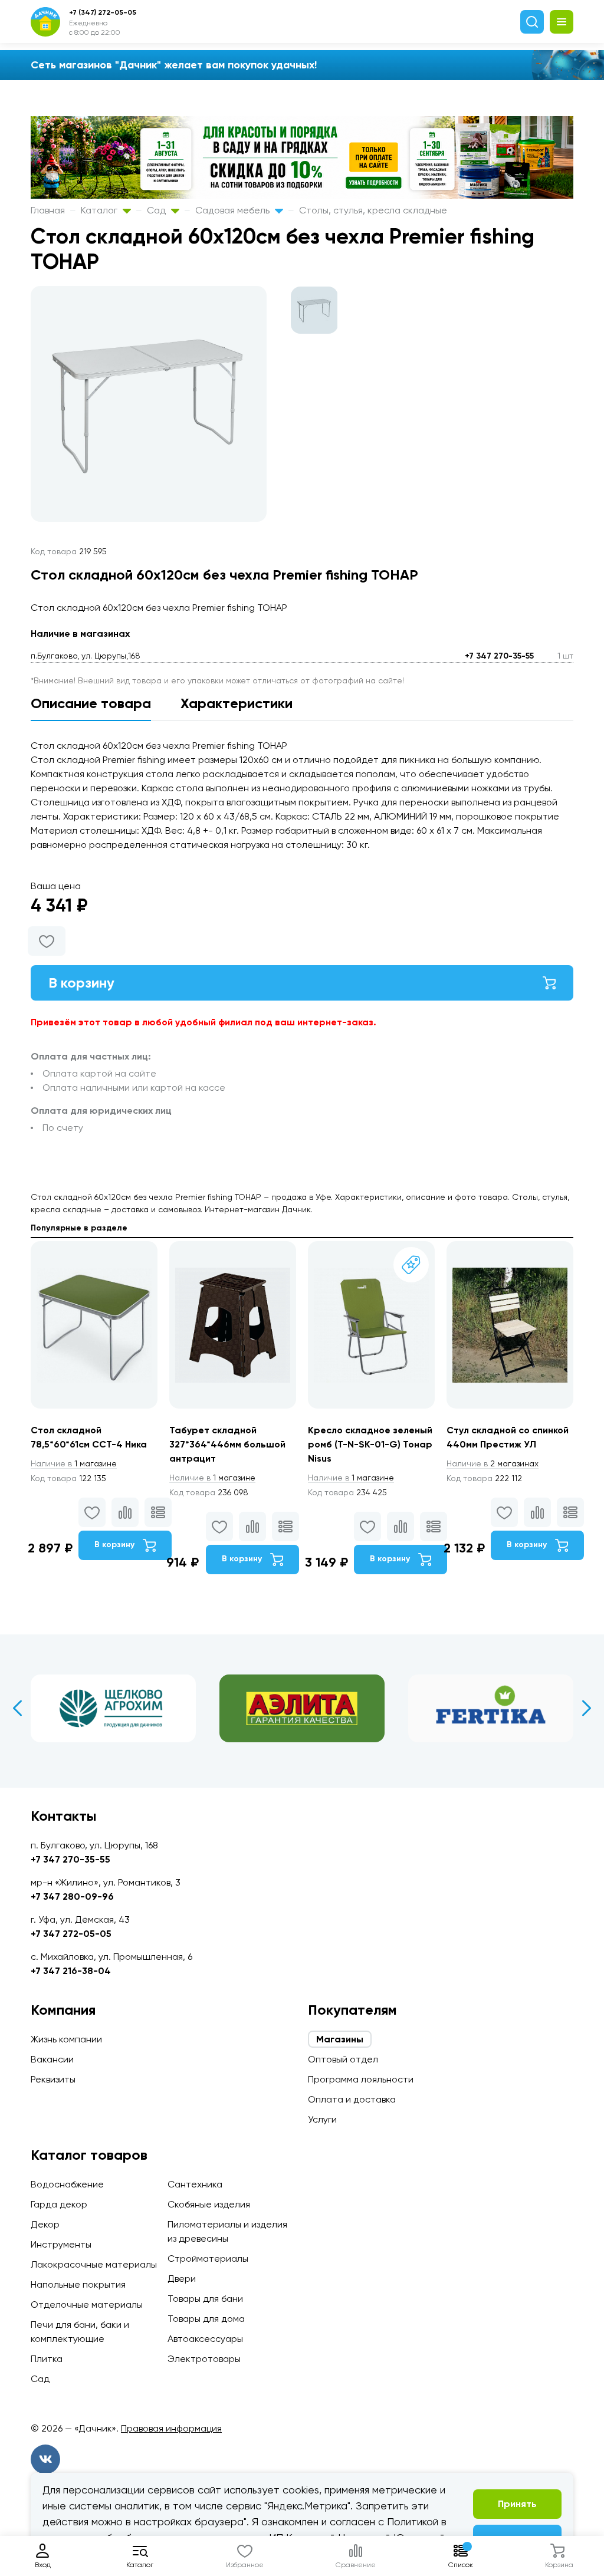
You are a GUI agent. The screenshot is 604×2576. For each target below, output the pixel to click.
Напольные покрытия (78, 2284)
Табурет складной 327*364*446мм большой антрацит (227, 1444)
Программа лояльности (361, 2079)
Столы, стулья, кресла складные (373, 210)
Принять (517, 2504)
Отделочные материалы (87, 2304)
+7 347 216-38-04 (71, 1971)
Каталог (100, 210)
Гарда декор (59, 2204)
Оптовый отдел (343, 2059)
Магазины (340, 2039)
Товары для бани (205, 2299)
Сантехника (195, 2184)
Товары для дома (206, 2319)
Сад (157, 210)
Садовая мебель (234, 210)
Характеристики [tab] (237, 703)
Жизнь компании (66, 2039)
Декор (45, 2224)
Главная (48, 210)
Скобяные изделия (209, 2204)
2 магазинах (493, 1463)
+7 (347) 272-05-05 (103, 12)
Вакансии (52, 2059)
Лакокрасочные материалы (94, 2264)
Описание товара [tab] (91, 703)
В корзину (81, 983)
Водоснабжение (67, 2184)
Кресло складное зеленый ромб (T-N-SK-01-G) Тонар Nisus (370, 1444)
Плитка (47, 2359)
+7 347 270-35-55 (499, 656)
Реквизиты (53, 2079)
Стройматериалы (208, 2258)
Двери (182, 2279)
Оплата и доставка (352, 2099)
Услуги (322, 2119)
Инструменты (61, 2244)
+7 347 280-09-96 (72, 1896)
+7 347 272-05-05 (71, 1934)
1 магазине (74, 1463)
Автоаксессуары (205, 2339)
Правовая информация (171, 2428)
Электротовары (204, 2359)
